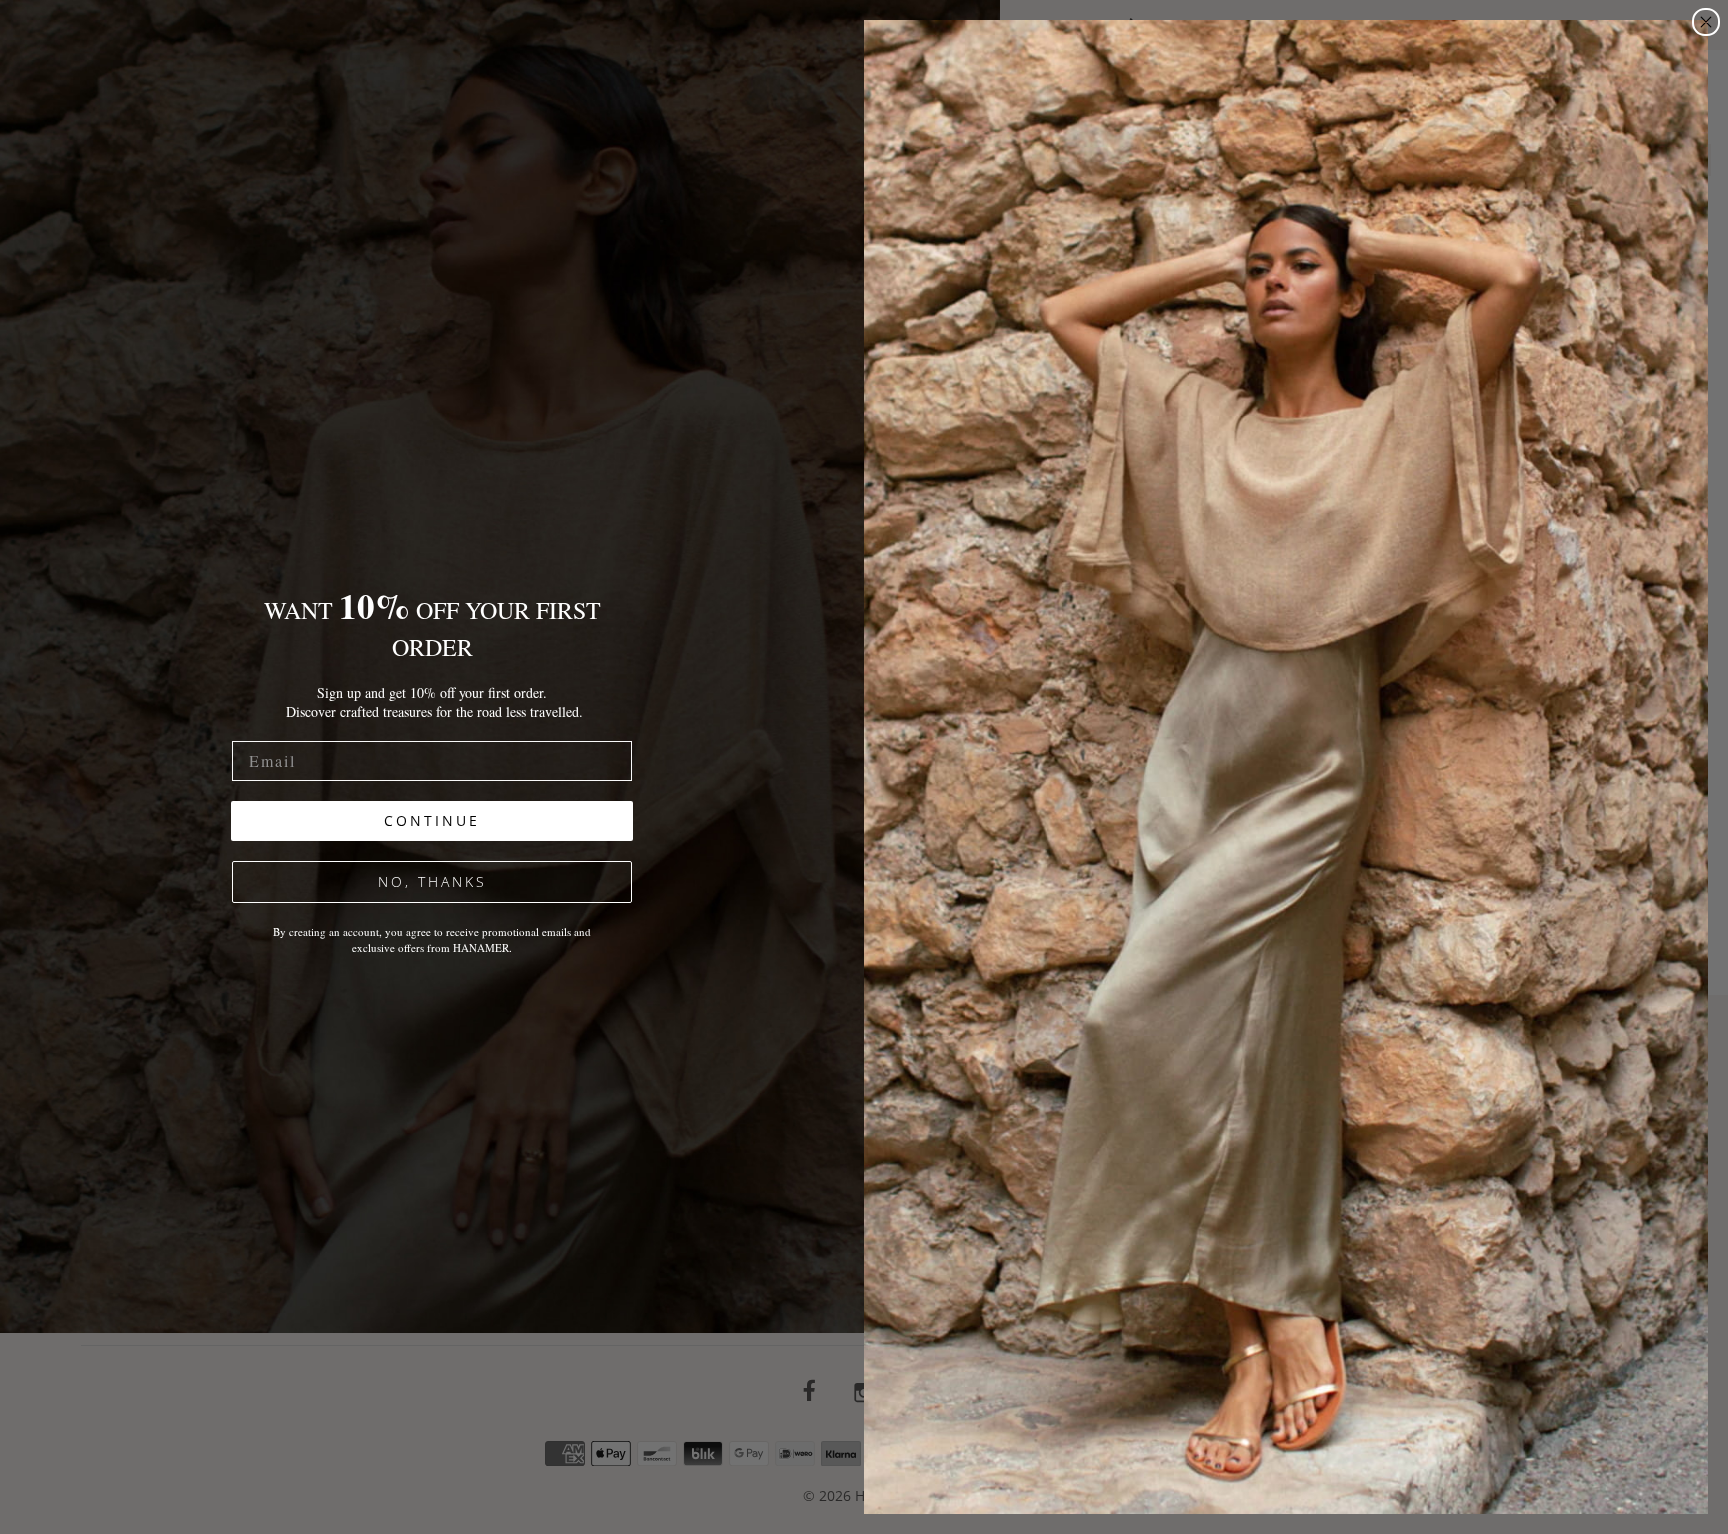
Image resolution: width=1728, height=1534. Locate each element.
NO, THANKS (432, 881)
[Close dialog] (1706, 22)
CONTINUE (432, 820)
